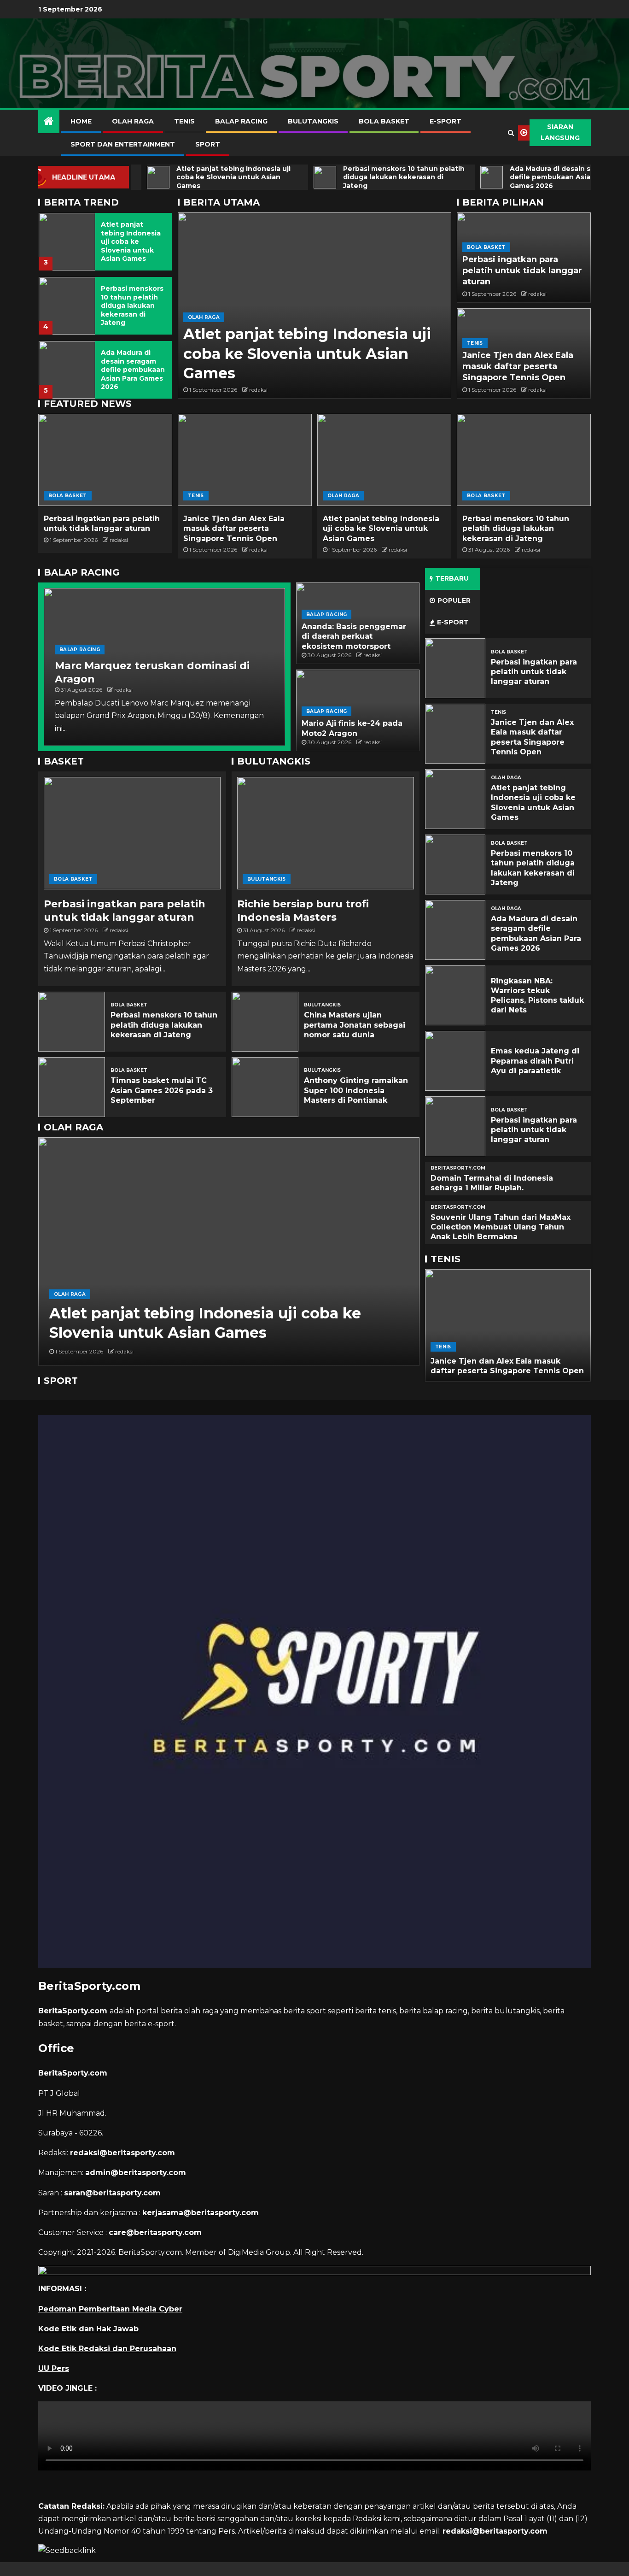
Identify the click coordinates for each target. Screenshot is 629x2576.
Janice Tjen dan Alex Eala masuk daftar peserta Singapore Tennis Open (518, 366)
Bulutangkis (313, 121)
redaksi (258, 390)
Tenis (184, 121)
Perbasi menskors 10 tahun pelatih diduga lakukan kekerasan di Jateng (132, 306)
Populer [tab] (454, 600)
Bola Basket (384, 121)
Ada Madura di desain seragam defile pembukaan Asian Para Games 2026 (133, 370)
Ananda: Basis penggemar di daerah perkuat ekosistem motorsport (354, 636)
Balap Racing (241, 121)
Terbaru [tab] (452, 578)
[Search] (511, 133)
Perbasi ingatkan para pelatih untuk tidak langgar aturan (522, 271)
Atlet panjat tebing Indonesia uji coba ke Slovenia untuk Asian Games (131, 241)
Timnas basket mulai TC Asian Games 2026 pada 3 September (162, 1090)
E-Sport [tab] (453, 622)
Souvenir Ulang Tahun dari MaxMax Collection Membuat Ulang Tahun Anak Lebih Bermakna (501, 1227)
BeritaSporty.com (458, 1168)
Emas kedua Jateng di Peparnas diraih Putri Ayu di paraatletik (535, 1061)
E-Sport (446, 121)
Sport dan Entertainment (123, 144)
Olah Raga (133, 121)
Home (81, 121)
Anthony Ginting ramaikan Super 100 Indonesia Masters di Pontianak (356, 1090)
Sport (208, 144)
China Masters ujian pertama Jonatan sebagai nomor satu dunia (355, 1025)
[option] (105, 239)
